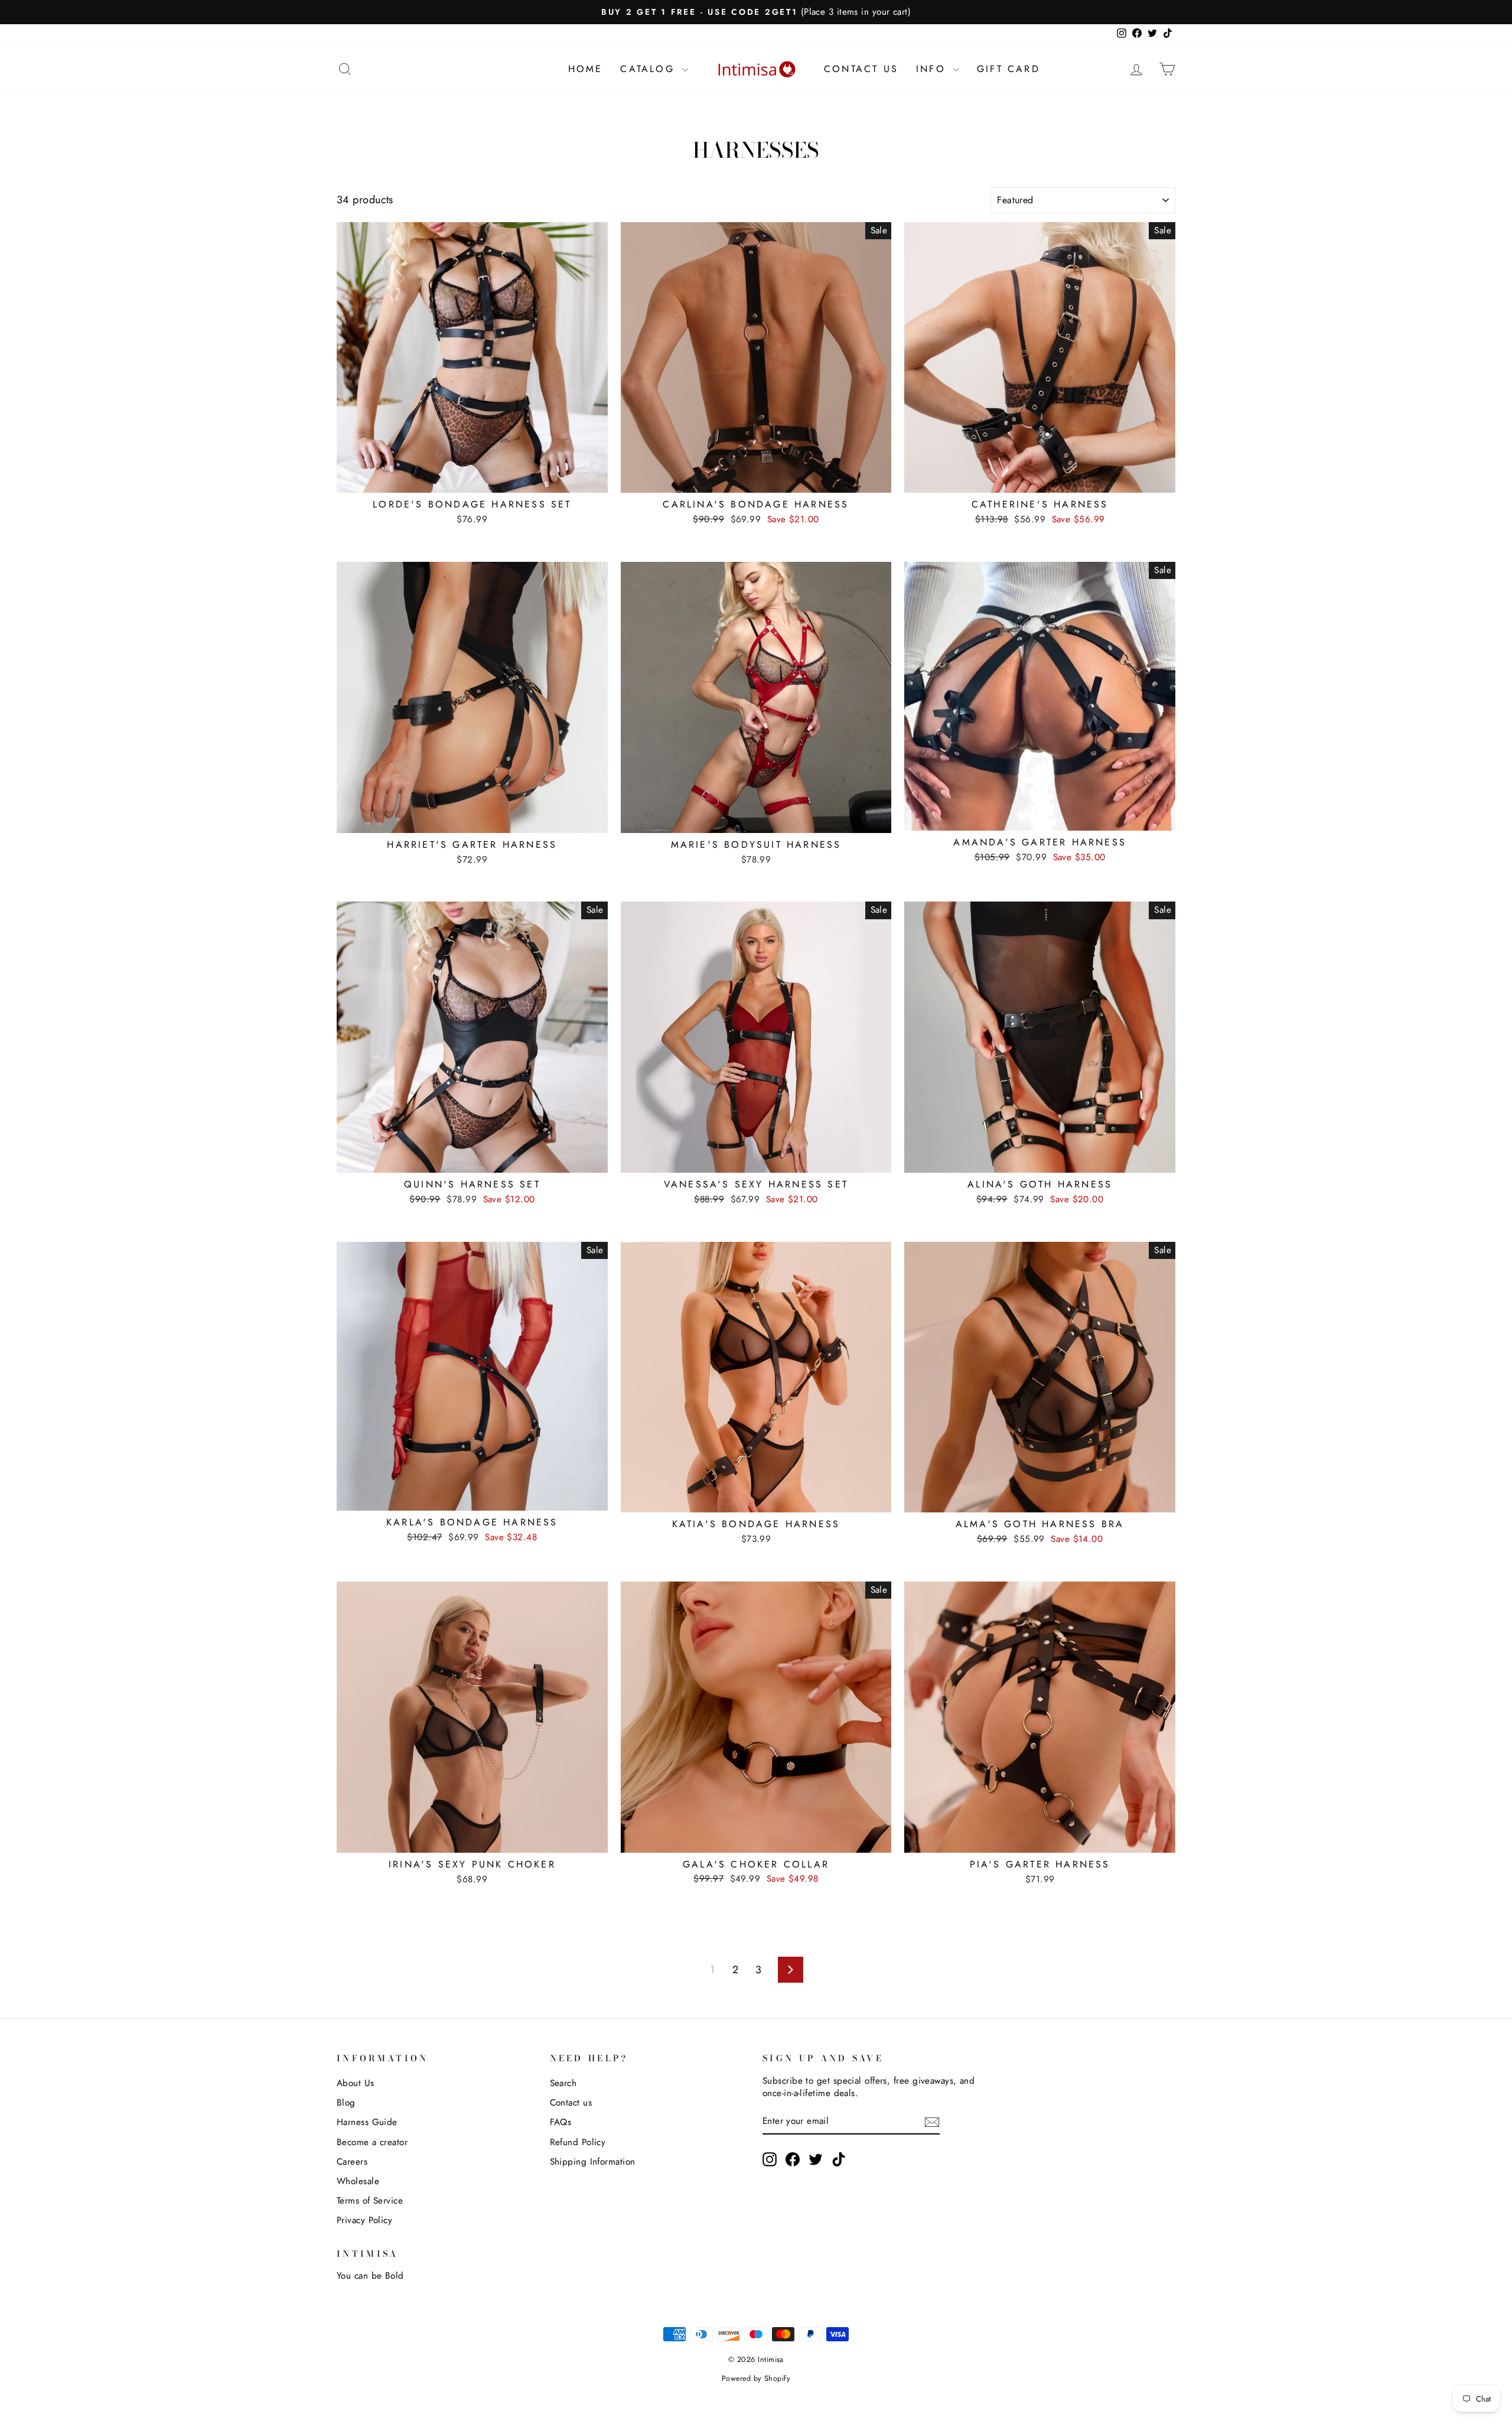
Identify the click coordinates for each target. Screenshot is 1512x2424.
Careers (352, 2162)
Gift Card (1008, 69)
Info (933, 69)
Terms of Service (370, 2201)
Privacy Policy (364, 2220)
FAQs (561, 2122)
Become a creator (372, 2142)
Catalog (650, 69)
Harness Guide (367, 2122)
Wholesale (358, 2181)
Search (563, 2083)
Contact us (571, 2103)
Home (586, 69)
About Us (356, 2083)
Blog (346, 2103)
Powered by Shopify (756, 2379)
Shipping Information (593, 2162)
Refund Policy (578, 2142)
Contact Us (861, 69)
